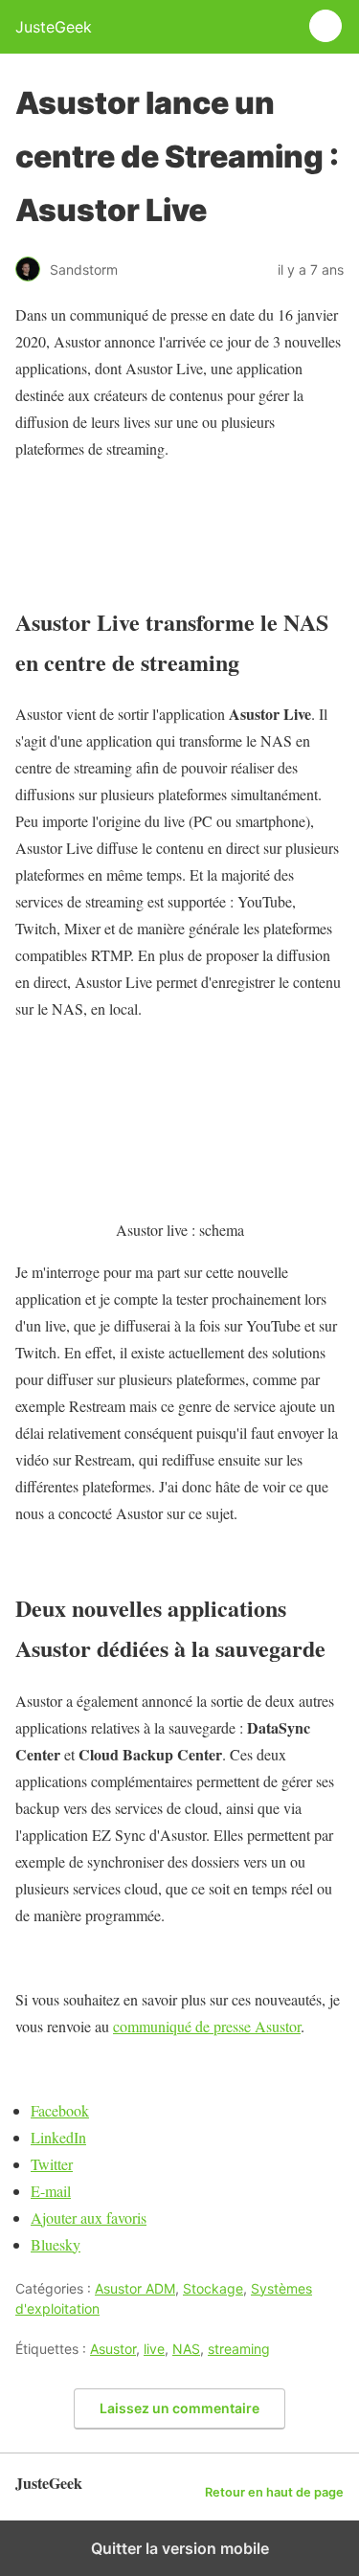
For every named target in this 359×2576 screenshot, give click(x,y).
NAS (186, 2349)
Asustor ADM (135, 2288)
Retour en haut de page (274, 2492)
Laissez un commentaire (179, 2408)
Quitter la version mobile (180, 2548)
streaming (239, 2349)
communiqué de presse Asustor (207, 2026)
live (154, 2349)
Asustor (113, 2349)
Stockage (213, 2288)
